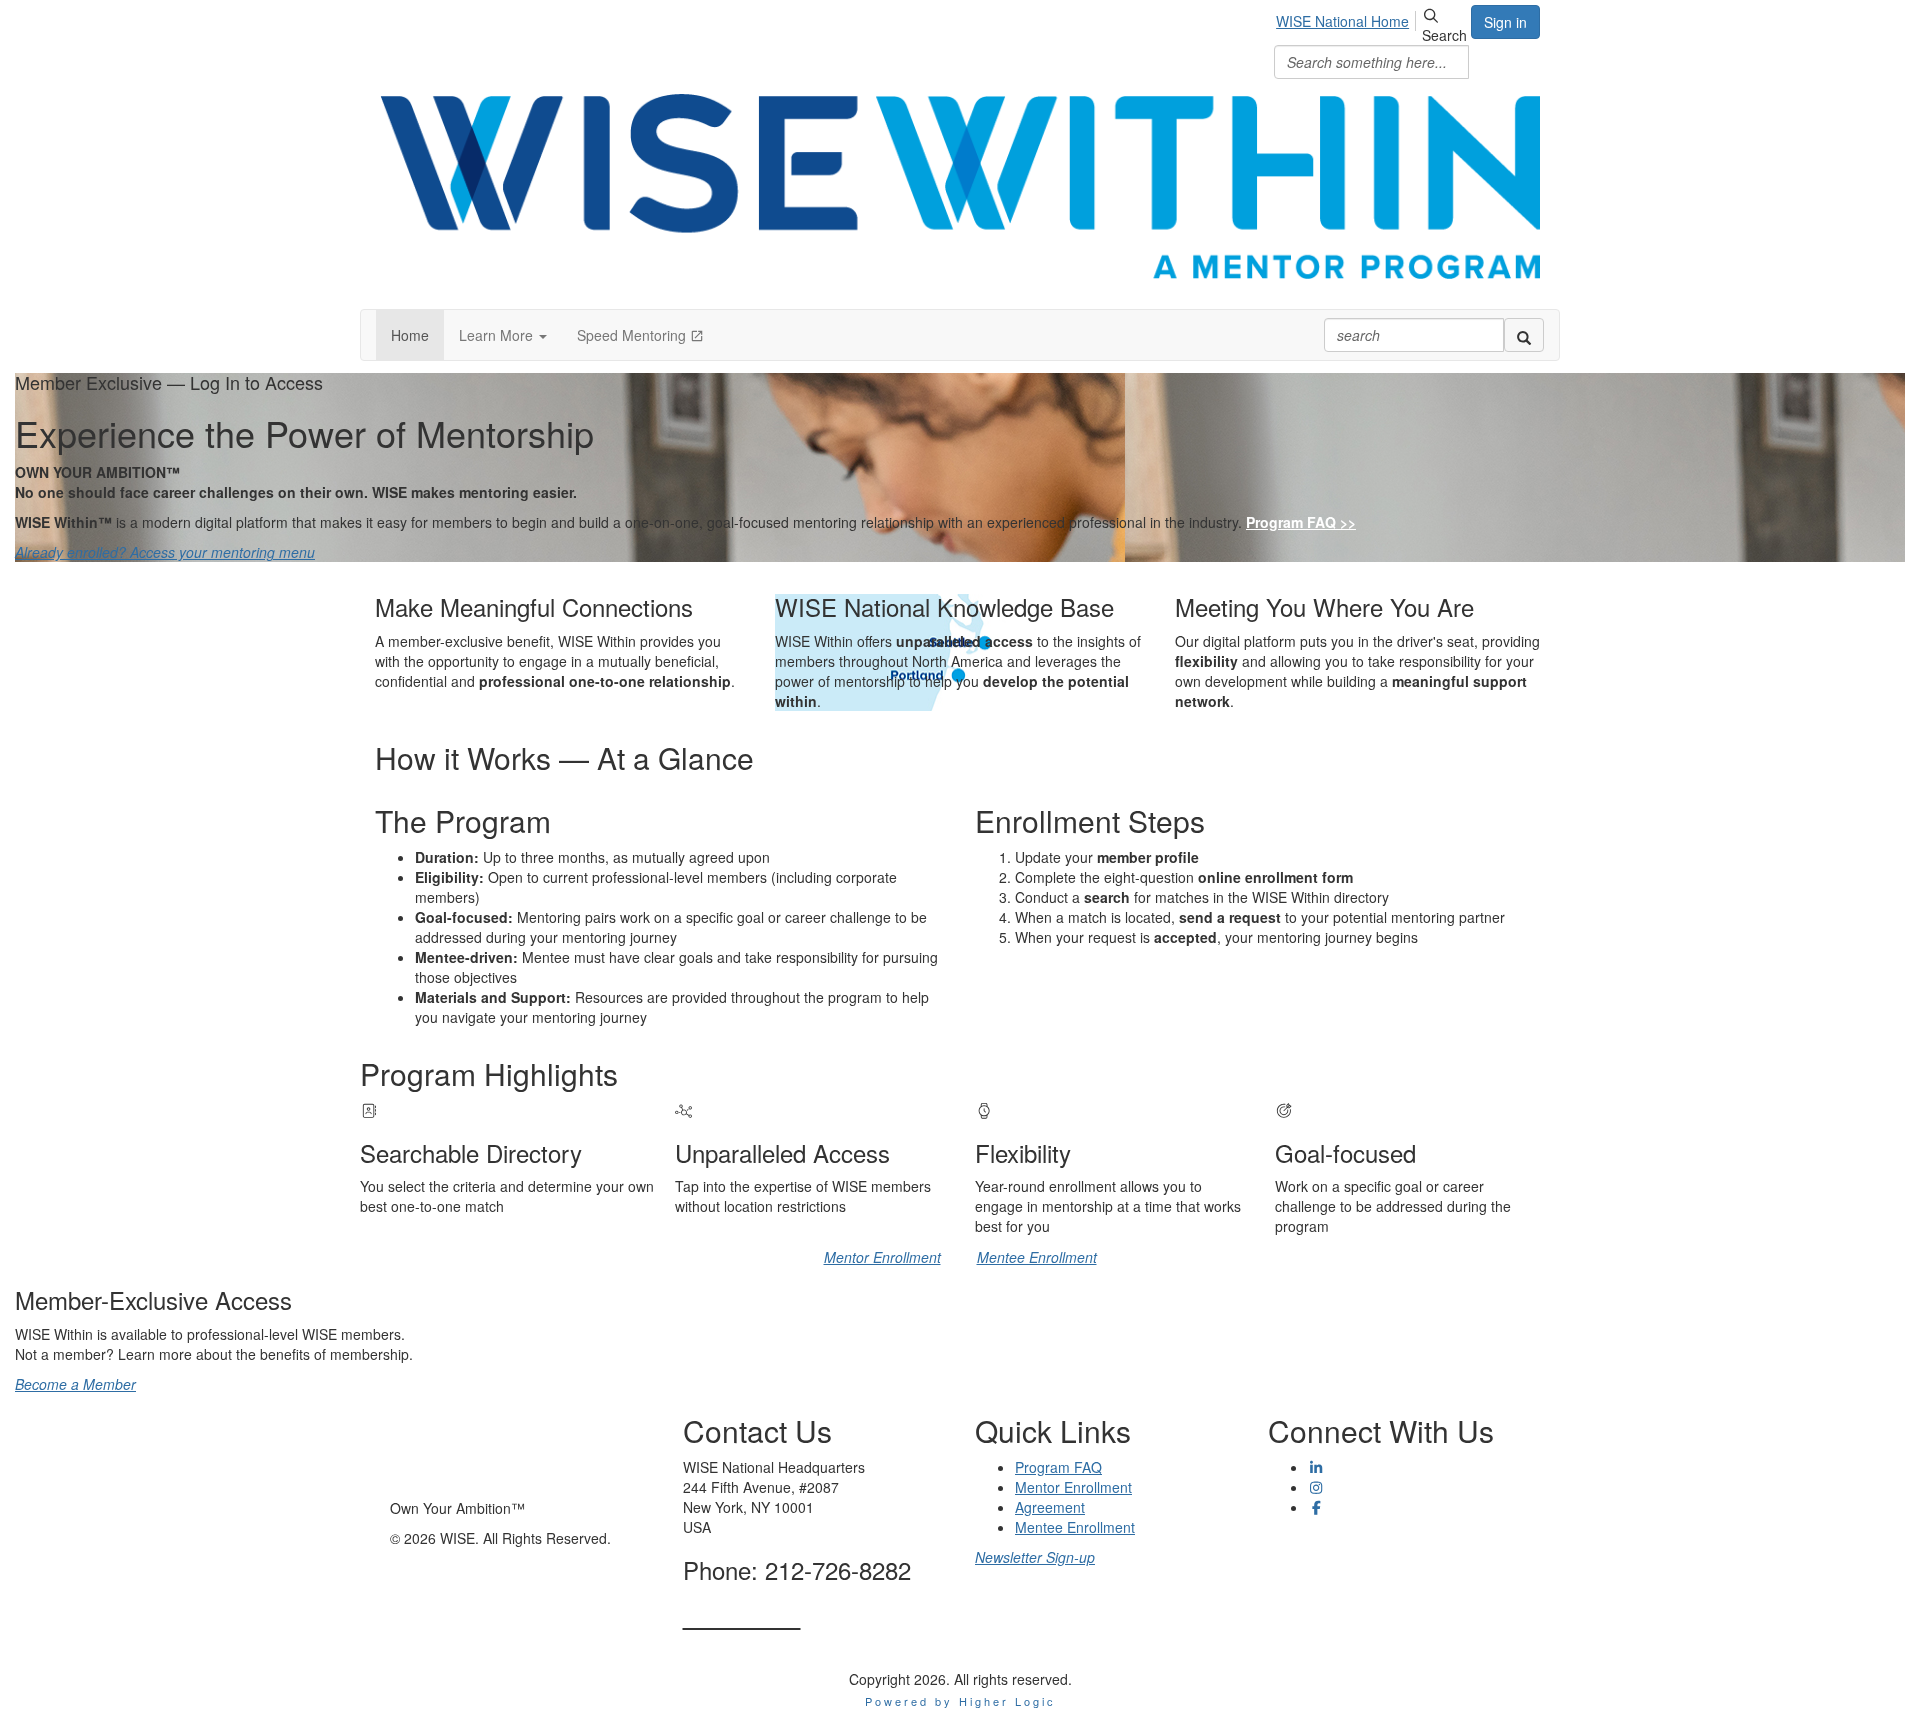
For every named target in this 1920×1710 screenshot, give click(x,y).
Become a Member (75, 1384)
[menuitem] (1348, 18)
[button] (503, 335)
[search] (1524, 335)
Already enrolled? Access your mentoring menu (165, 552)
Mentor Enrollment (882, 1257)
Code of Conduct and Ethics (1356, 1577)
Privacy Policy (1311, 1537)
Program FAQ (1058, 1467)
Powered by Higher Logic (960, 1701)
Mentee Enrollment (1037, 1257)
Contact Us (742, 1615)
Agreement (1050, 1507)
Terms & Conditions (1330, 1557)
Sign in (1505, 22)
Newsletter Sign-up (1035, 1557)
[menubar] (1348, 18)
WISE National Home (1342, 21)
